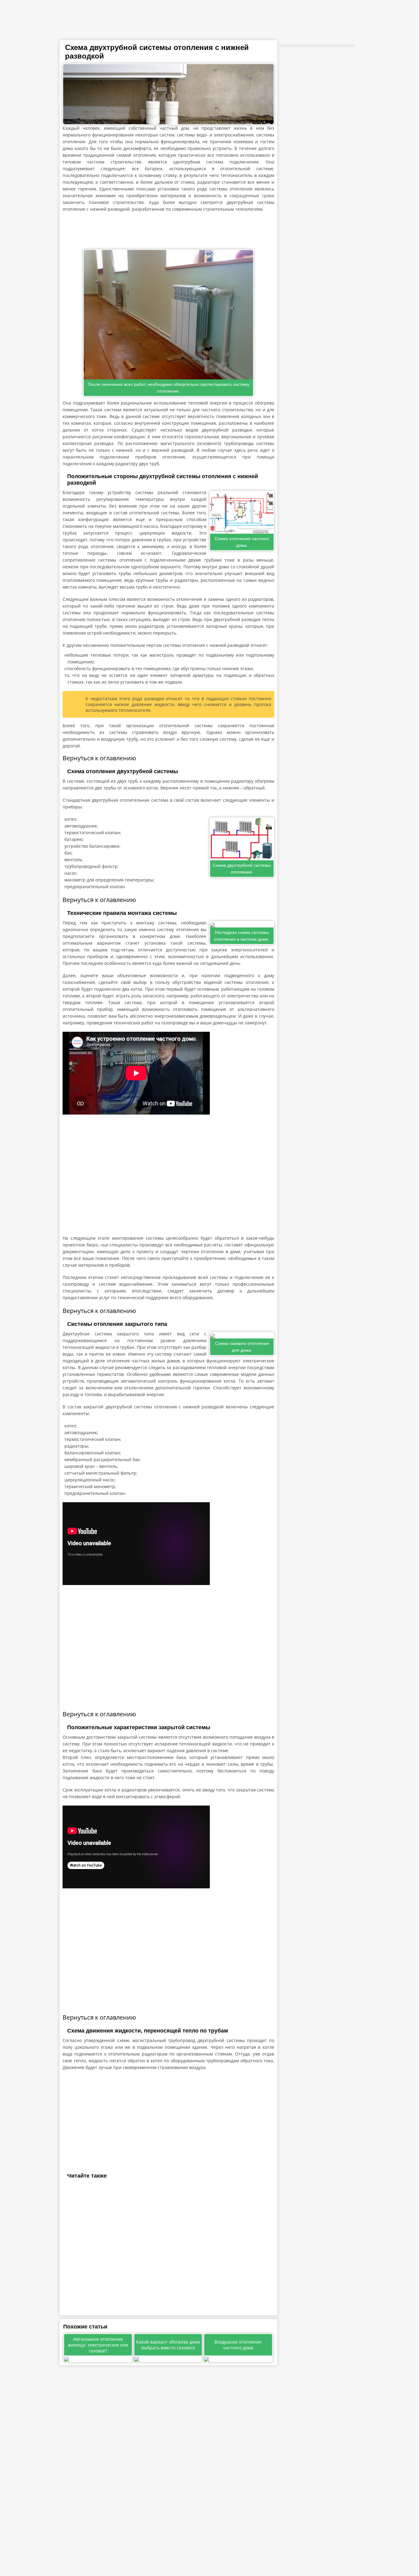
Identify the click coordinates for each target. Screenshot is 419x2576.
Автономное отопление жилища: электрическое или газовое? (98, 2345)
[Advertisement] (168, 231)
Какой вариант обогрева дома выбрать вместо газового (168, 2345)
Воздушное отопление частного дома (238, 2345)
